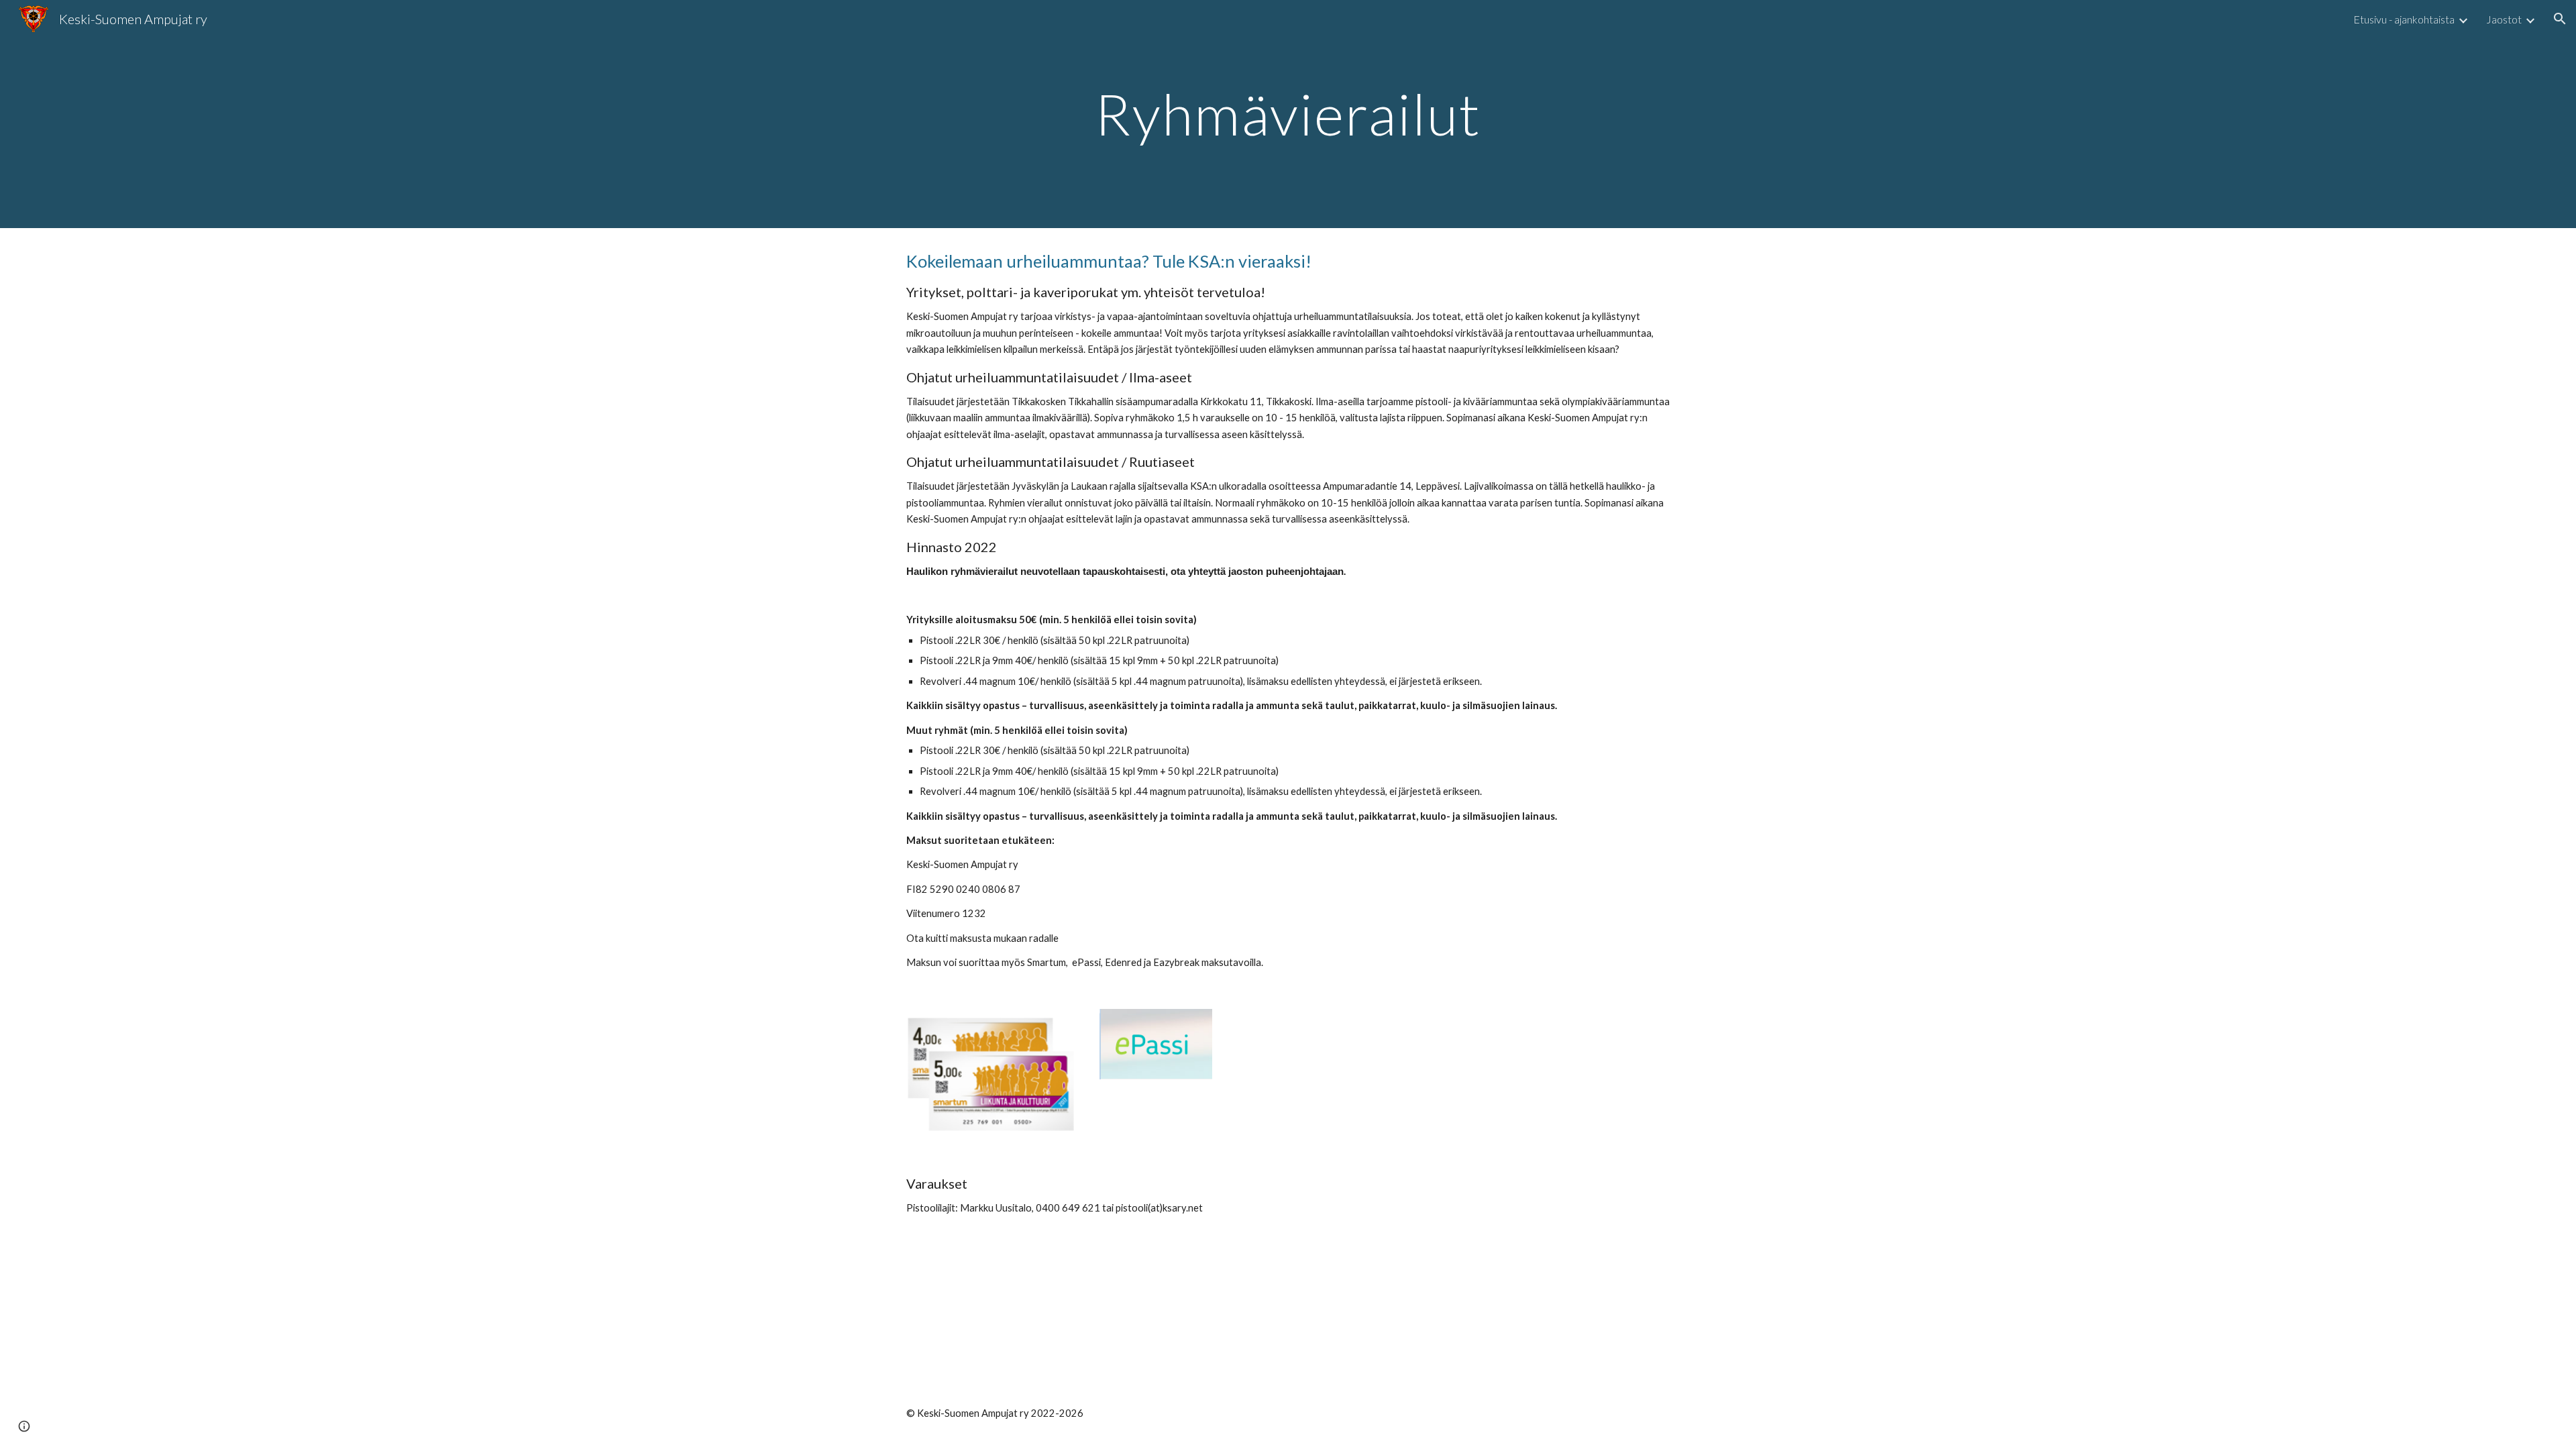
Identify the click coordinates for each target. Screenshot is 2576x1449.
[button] (2560, 19)
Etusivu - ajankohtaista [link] (2404, 19)
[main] (1288, 114)
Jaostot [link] (2504, 19)
